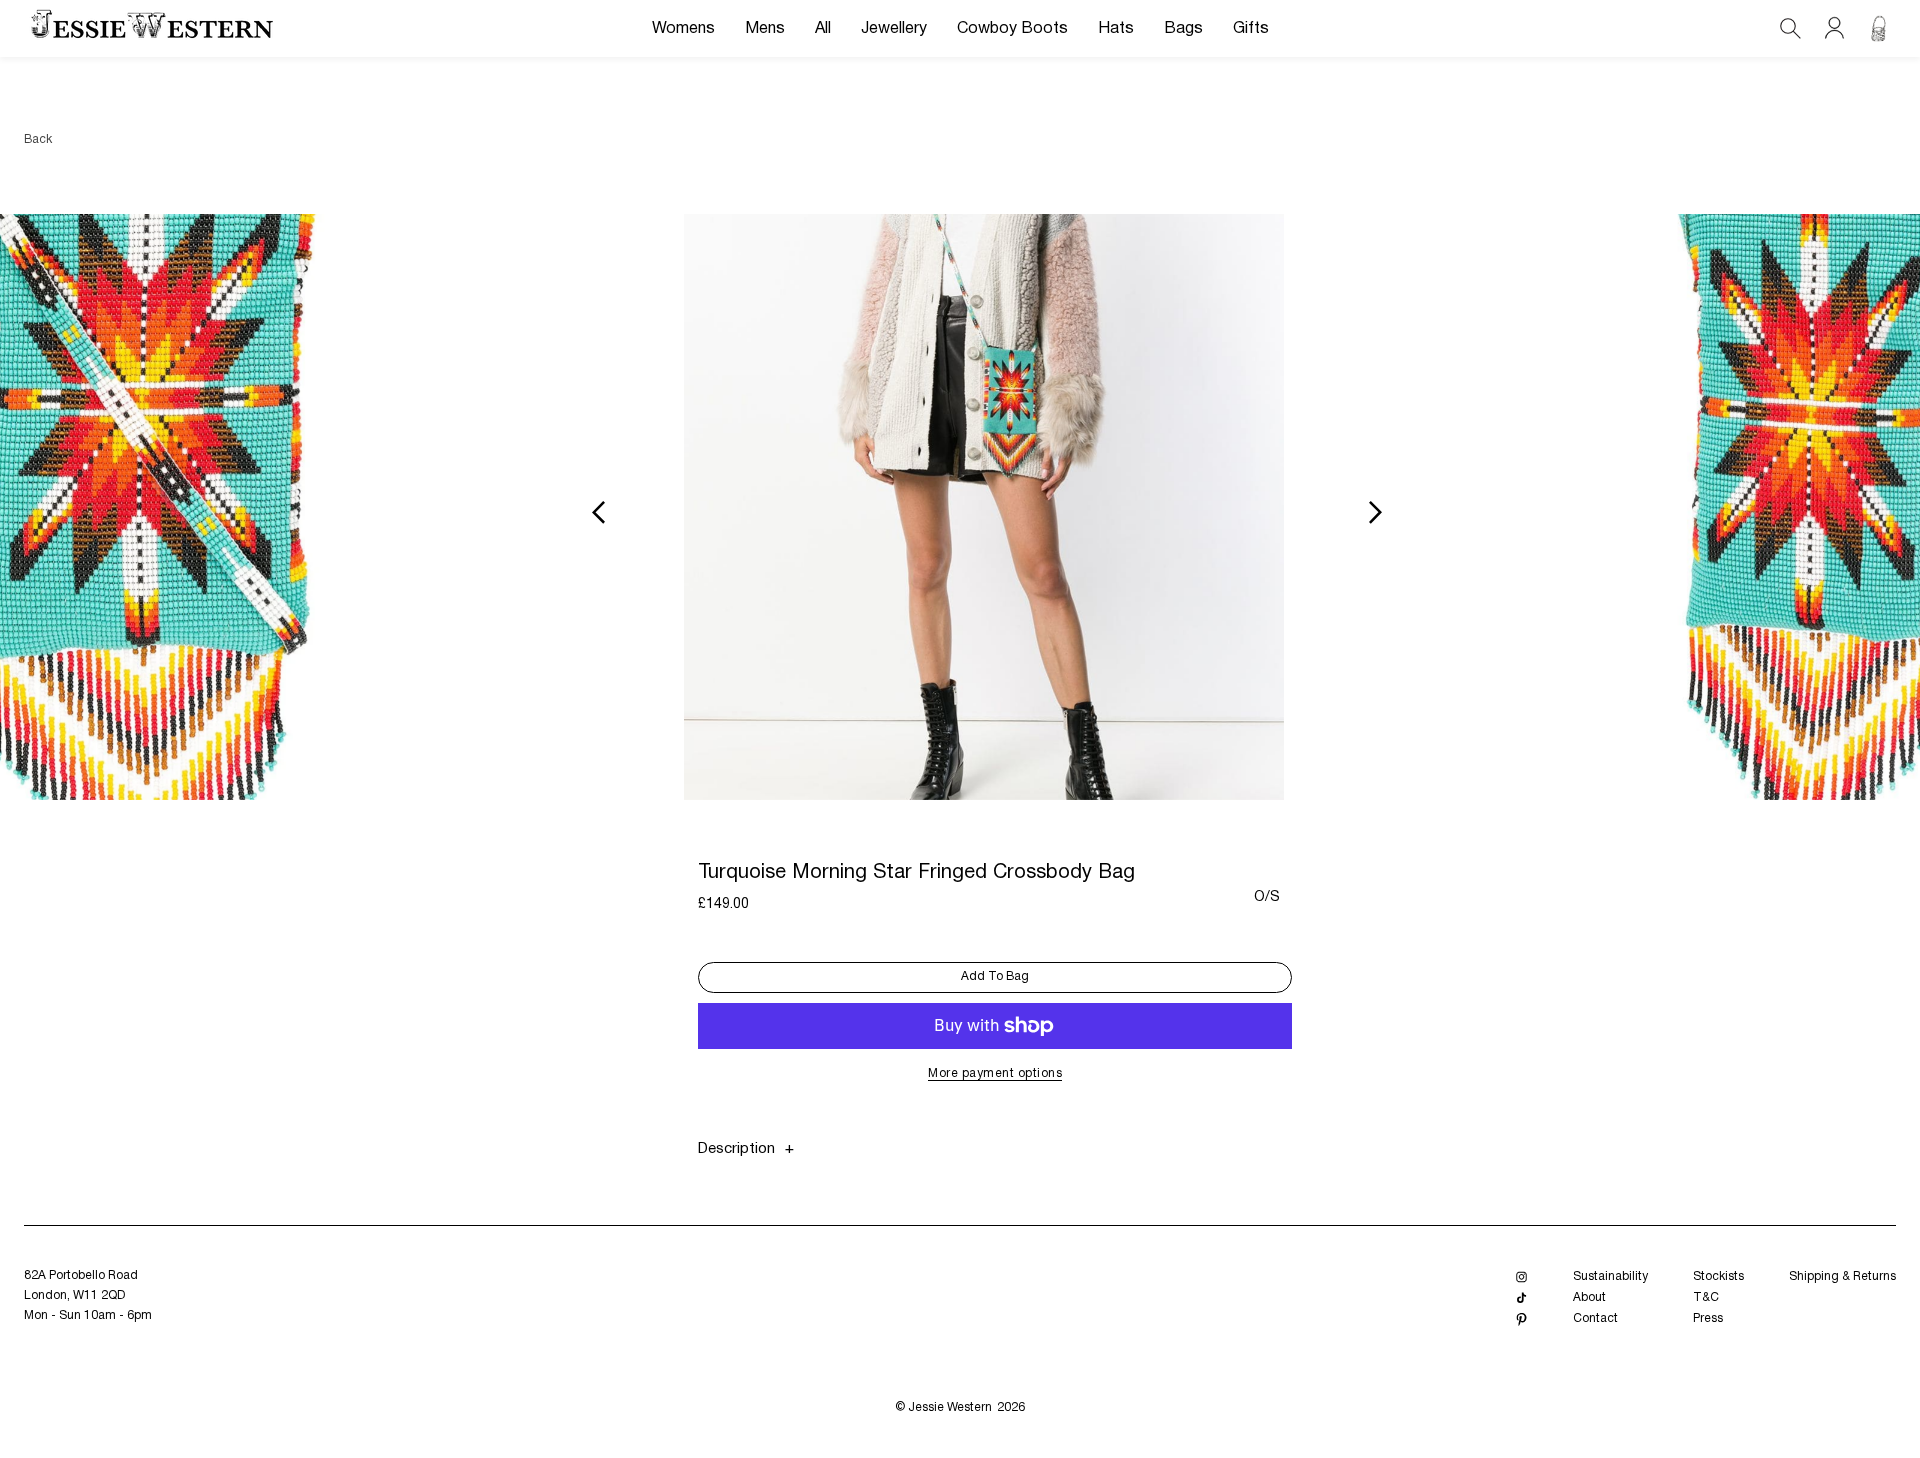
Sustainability (1610, 1276)
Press (1708, 1318)
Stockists (1718, 1276)
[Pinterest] (1521, 1319)
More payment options (995, 1073)
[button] (683, 29)
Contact (1595, 1318)
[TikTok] (1521, 1298)
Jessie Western (950, 1407)
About (1589, 1297)
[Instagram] (1521, 1277)
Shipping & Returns (1842, 1276)
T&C (1706, 1297)
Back (38, 139)
